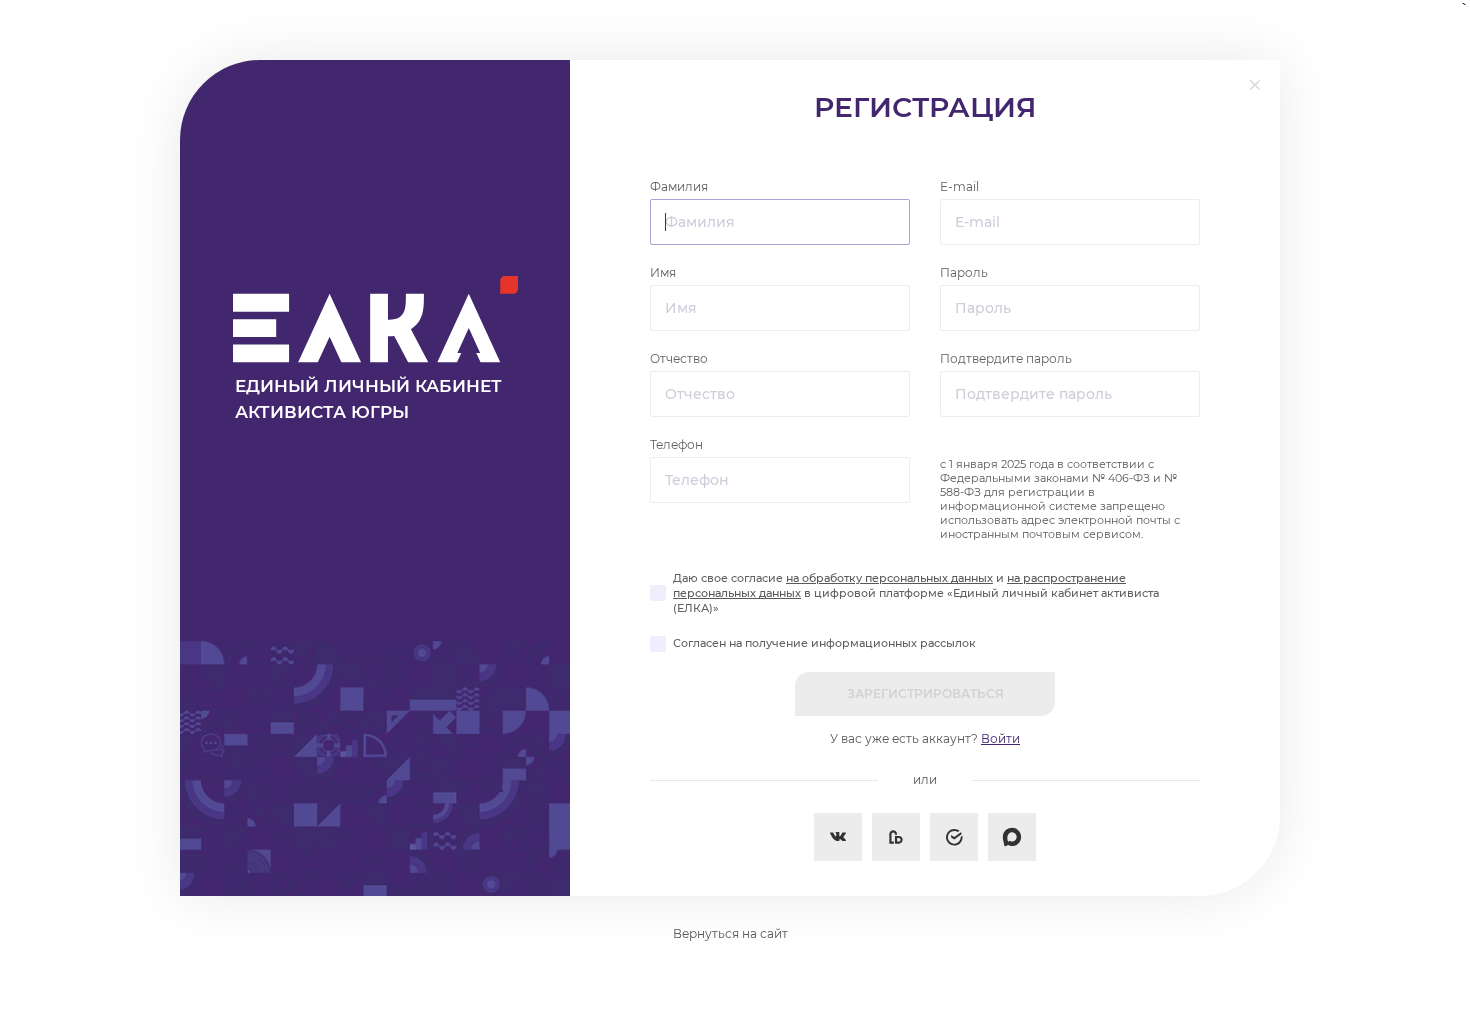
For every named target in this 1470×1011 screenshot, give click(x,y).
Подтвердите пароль (1006, 358)
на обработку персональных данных (889, 578)
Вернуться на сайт (730, 933)
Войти (1000, 738)
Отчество (679, 358)
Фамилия (679, 186)
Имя (663, 272)
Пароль (964, 272)
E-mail (959, 186)
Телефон (676, 444)
